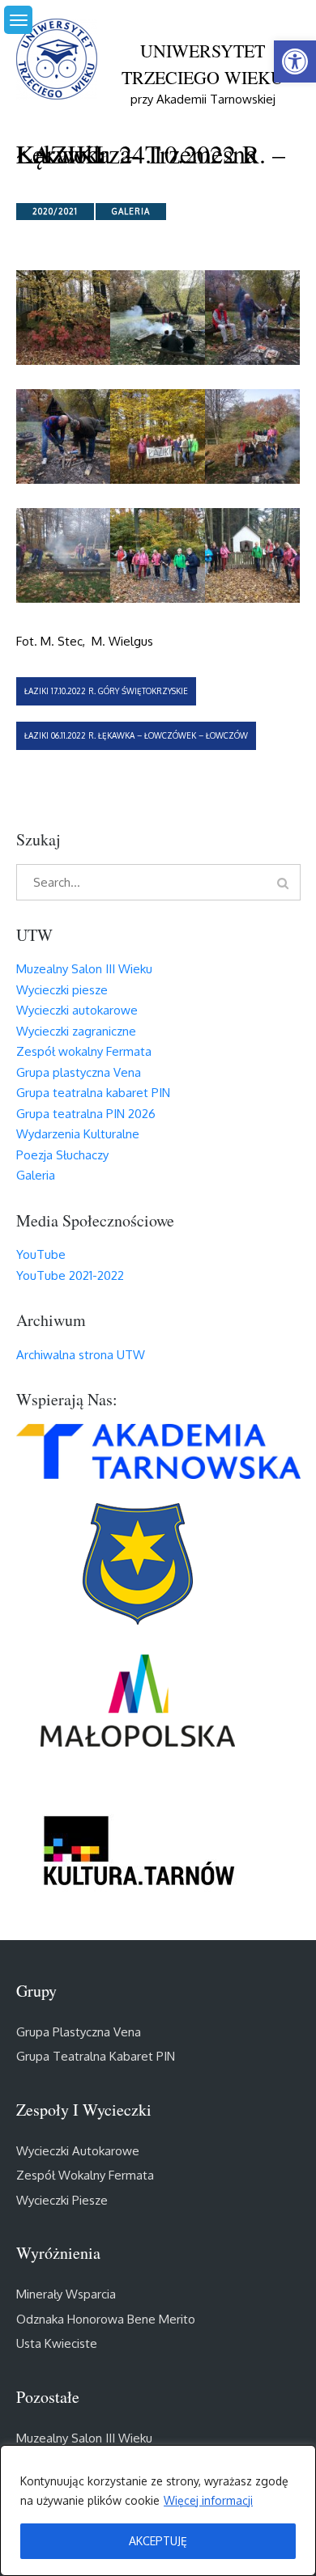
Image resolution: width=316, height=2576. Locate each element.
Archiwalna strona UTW (81, 1355)
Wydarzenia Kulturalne (78, 1134)
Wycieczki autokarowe (77, 1010)
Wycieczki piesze (62, 990)
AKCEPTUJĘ (158, 2541)
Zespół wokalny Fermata (84, 1051)
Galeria (131, 211)
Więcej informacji (208, 2500)
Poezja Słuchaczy (62, 1155)
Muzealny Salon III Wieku (84, 969)
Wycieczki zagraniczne (76, 1031)
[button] (295, 61)
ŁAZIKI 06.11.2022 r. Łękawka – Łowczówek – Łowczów (136, 735)
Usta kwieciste (57, 2343)
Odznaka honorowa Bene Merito (106, 2319)
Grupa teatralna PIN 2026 (86, 1114)
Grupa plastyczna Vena (79, 1072)
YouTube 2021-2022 (70, 1275)
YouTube (41, 1254)
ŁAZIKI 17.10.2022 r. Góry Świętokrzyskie (106, 691)
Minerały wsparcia (66, 2294)
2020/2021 (55, 211)
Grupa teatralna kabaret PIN (93, 1093)
